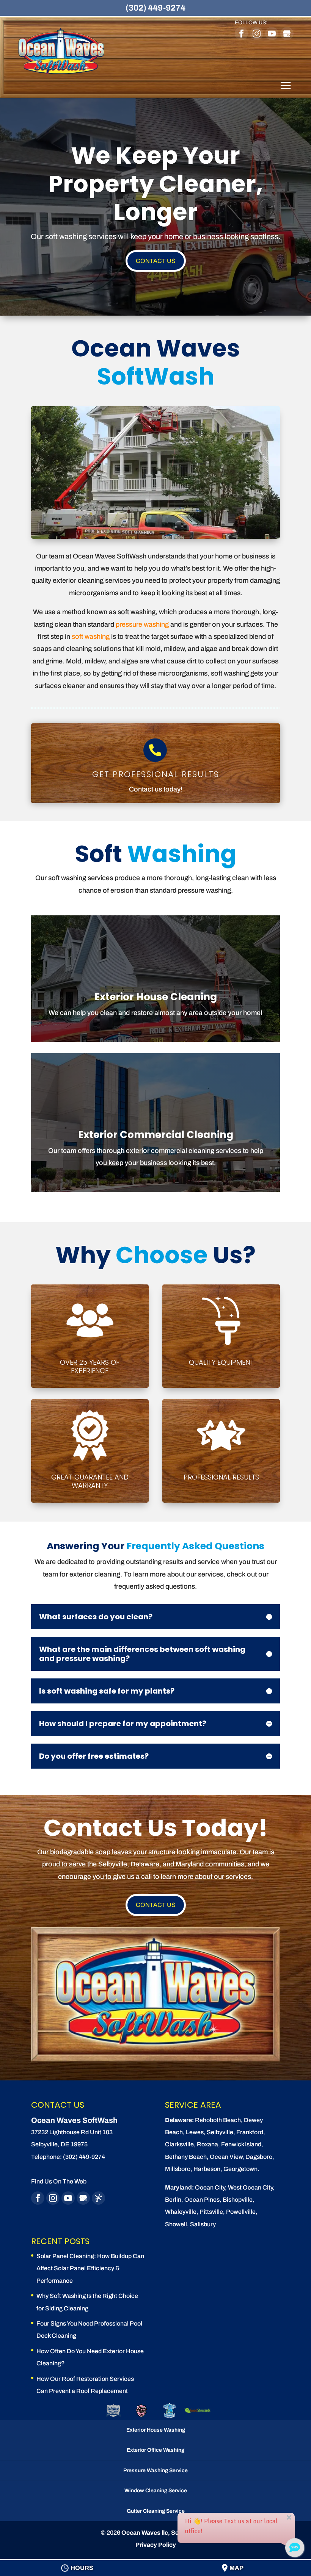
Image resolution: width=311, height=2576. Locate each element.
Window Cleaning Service (156, 2491)
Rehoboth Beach (218, 2120)
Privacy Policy (156, 2545)
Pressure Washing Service (155, 2470)
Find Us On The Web (59, 2181)
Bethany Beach (186, 2157)
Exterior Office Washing (155, 2450)
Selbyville (220, 2132)
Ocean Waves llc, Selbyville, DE (166, 2533)
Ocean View (226, 2157)
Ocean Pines (202, 2200)
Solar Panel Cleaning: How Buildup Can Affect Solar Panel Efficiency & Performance (90, 2268)
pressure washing (142, 624)
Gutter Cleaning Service (156, 2511)
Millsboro (178, 2169)
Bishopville (238, 2200)
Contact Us (156, 261)
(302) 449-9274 (155, 8)
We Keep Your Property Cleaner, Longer (155, 184)
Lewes (195, 2132)
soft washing (91, 637)
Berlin (173, 2200)
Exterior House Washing (156, 2430)
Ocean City (210, 2187)
